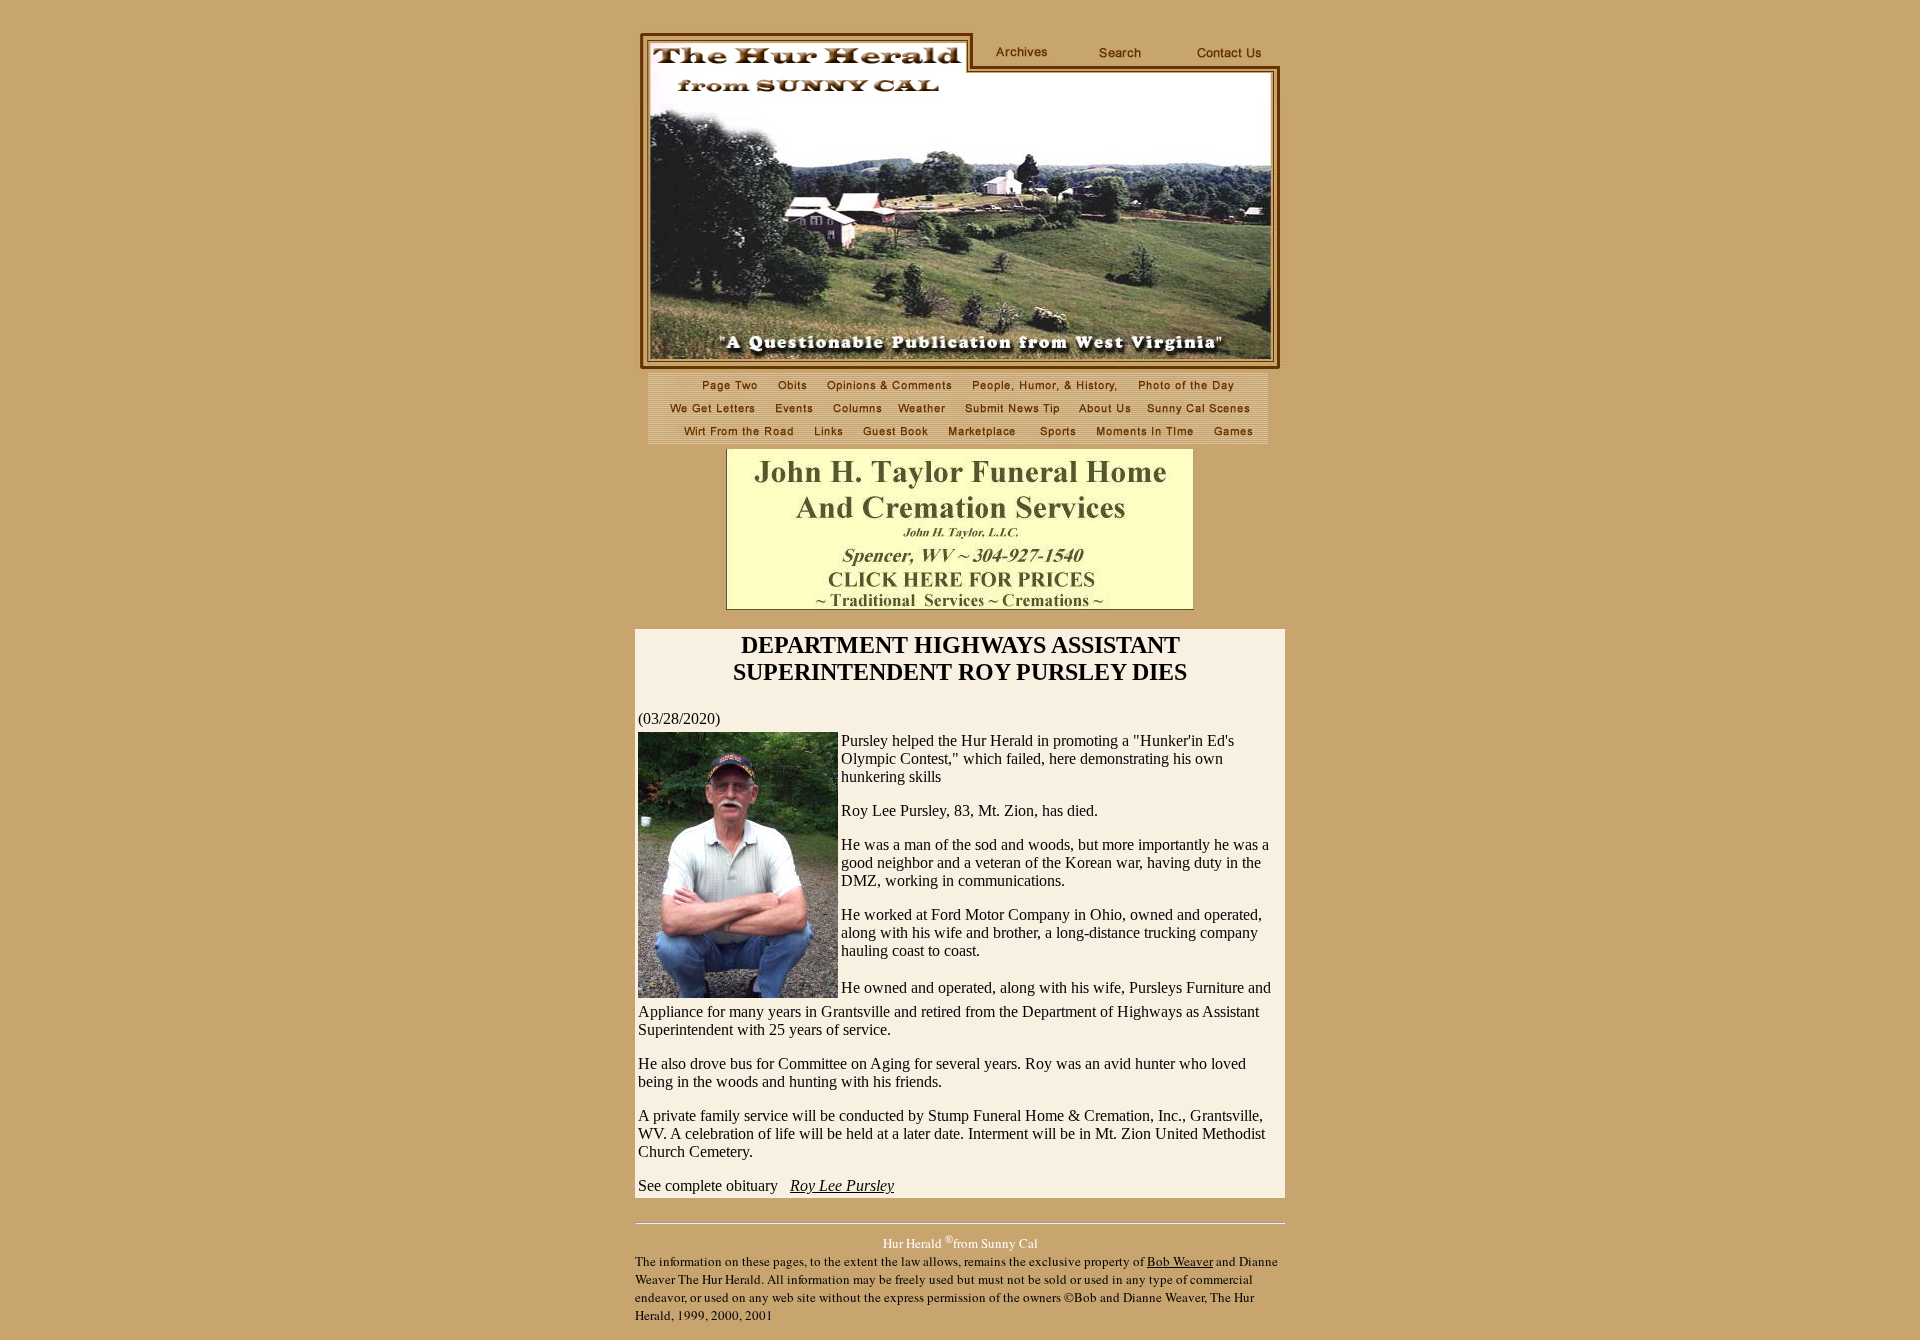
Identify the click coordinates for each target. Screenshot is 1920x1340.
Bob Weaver (1180, 1261)
